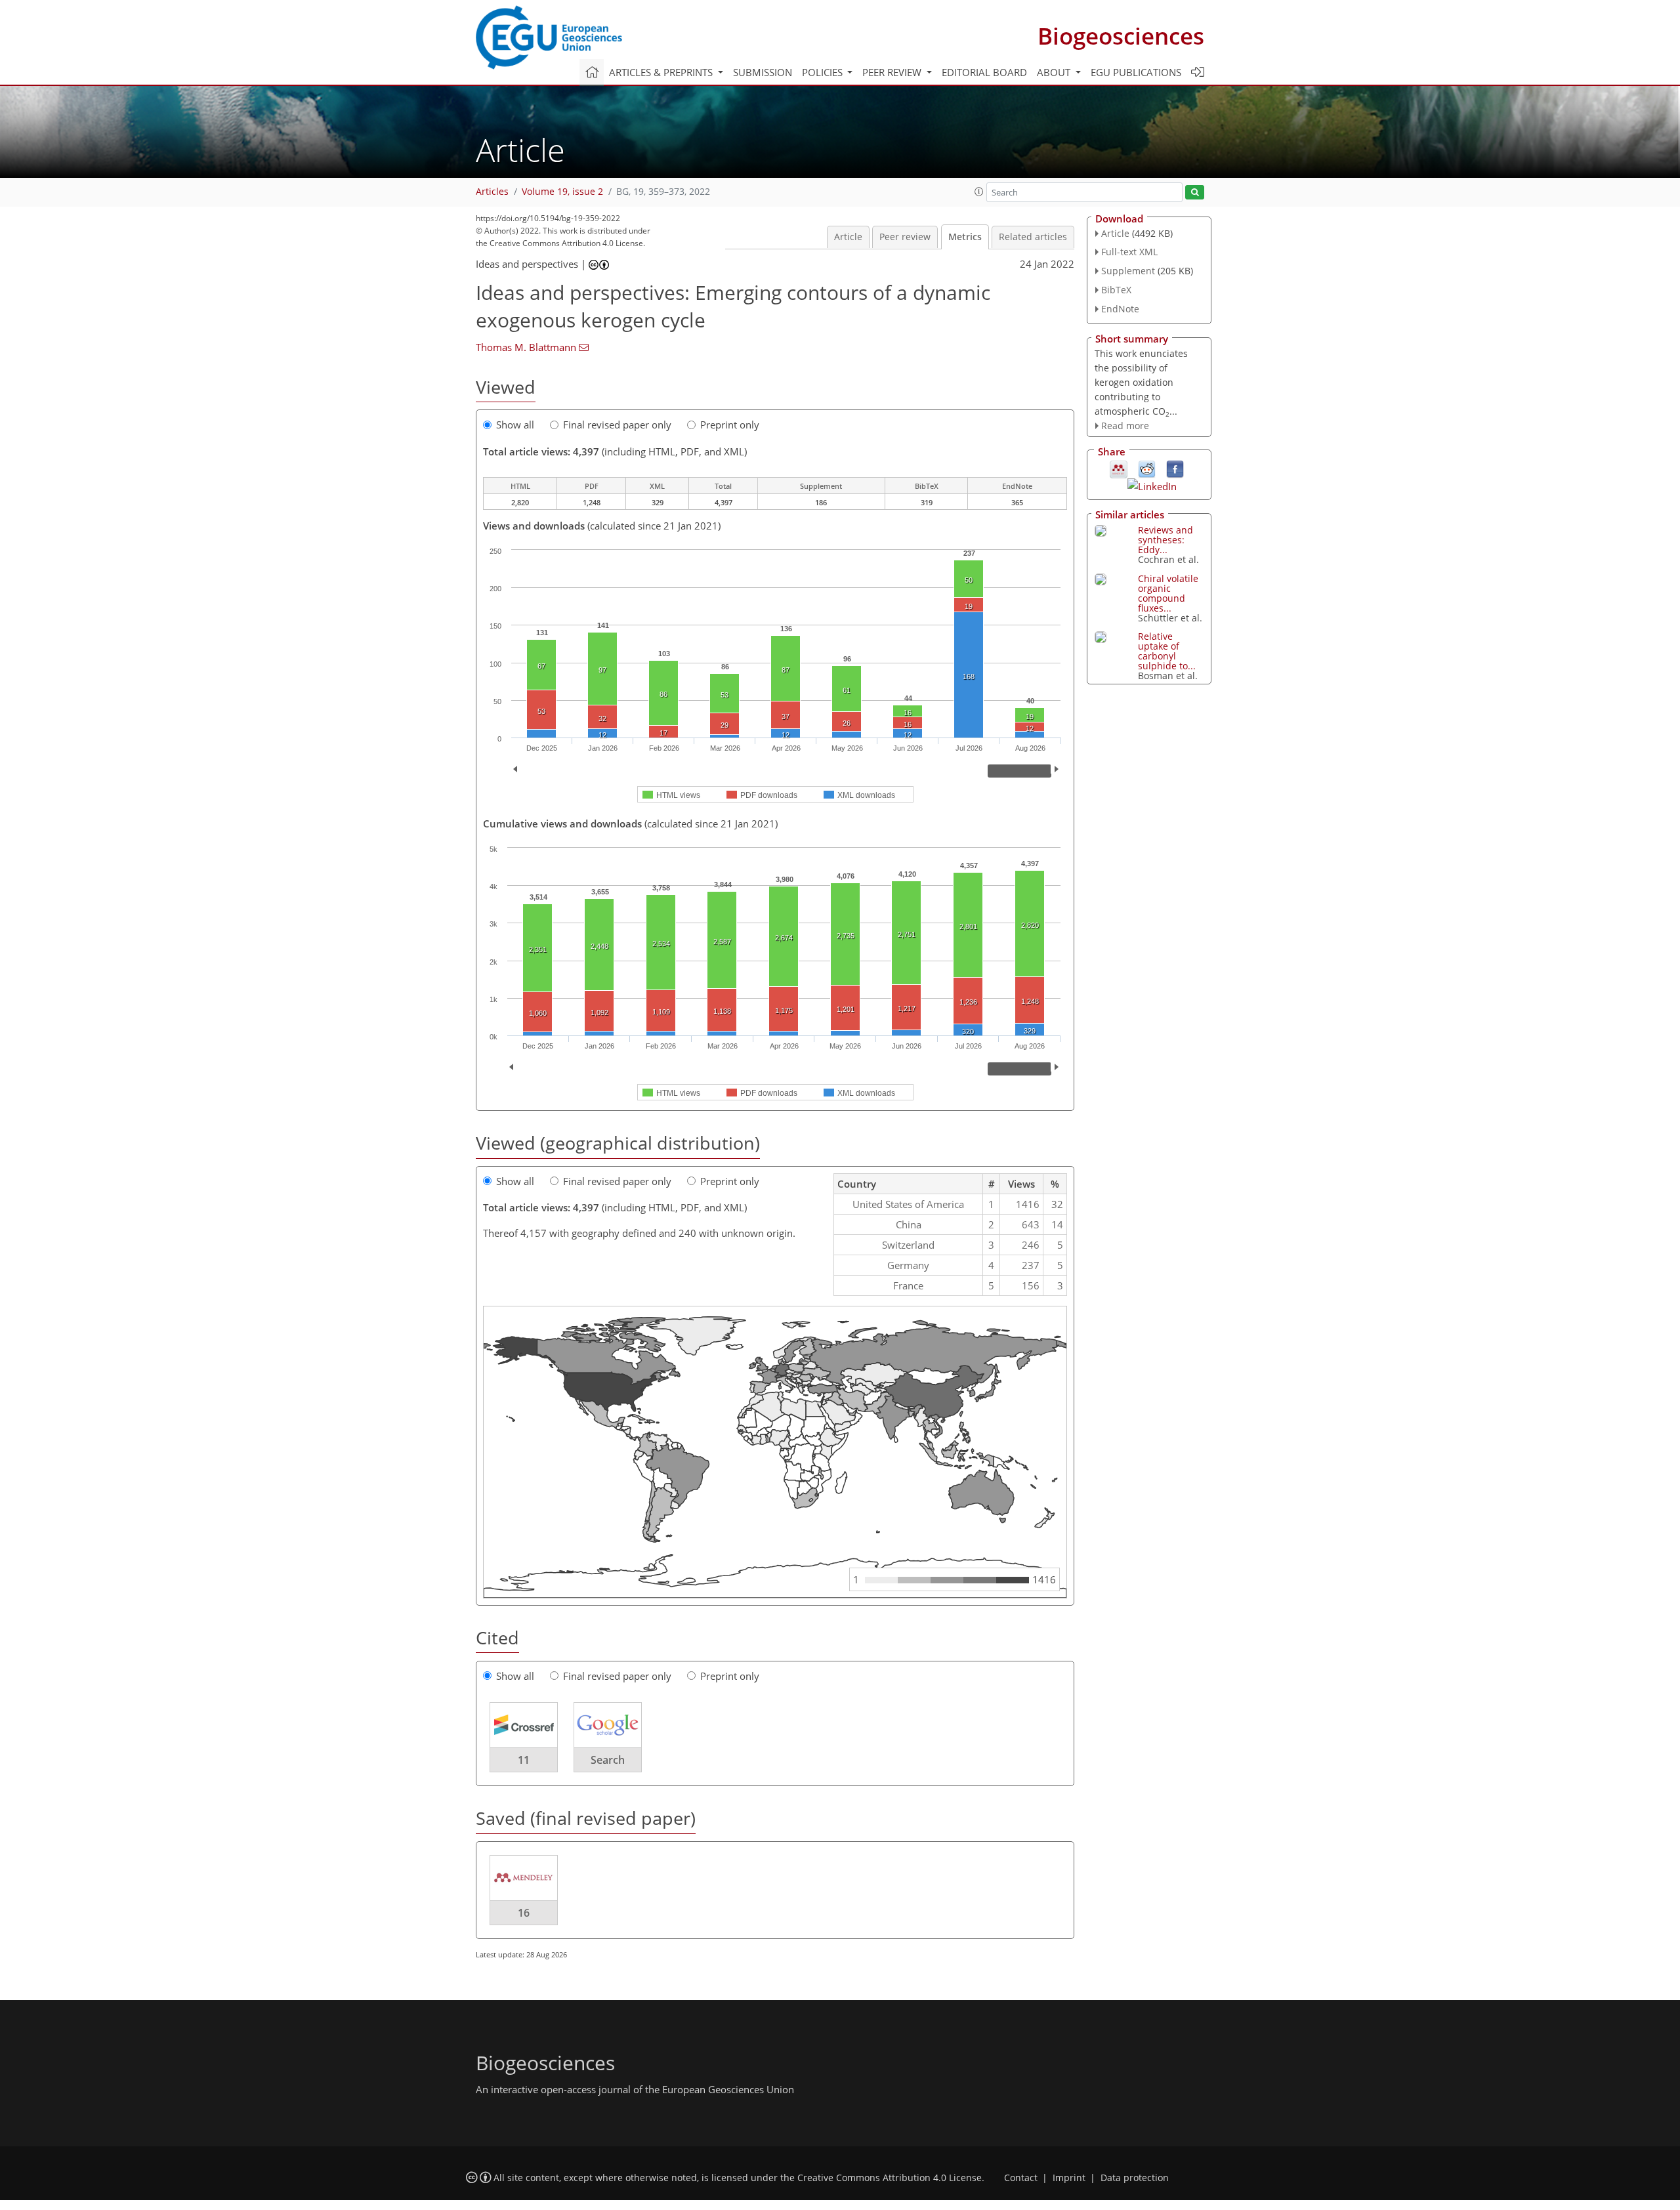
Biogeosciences (1121, 36)
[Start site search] (1195, 193)
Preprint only (730, 425)
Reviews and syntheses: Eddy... (1165, 540)
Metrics (965, 237)
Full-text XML (1129, 252)
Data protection (1135, 2178)
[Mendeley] (1119, 469)
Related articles (1033, 237)
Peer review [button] (893, 72)
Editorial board (984, 72)
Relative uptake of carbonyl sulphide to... (1167, 651)
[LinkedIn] (1152, 485)
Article (848, 237)
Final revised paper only (617, 425)
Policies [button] (824, 72)
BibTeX (1116, 290)
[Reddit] (1147, 469)
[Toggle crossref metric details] (524, 1724)
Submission (763, 72)
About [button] (1055, 72)
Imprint (1069, 2178)
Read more (1125, 426)
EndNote (1120, 309)
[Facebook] (1175, 469)
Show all (515, 425)
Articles (492, 192)
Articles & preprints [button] (662, 72)
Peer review (905, 237)
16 (524, 1913)
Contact (1021, 2178)
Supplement (1128, 271)
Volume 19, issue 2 (562, 192)
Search (608, 1760)
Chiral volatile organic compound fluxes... (1168, 593)
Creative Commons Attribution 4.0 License (890, 2178)
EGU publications (1136, 72)
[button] (979, 192)
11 (524, 1760)
